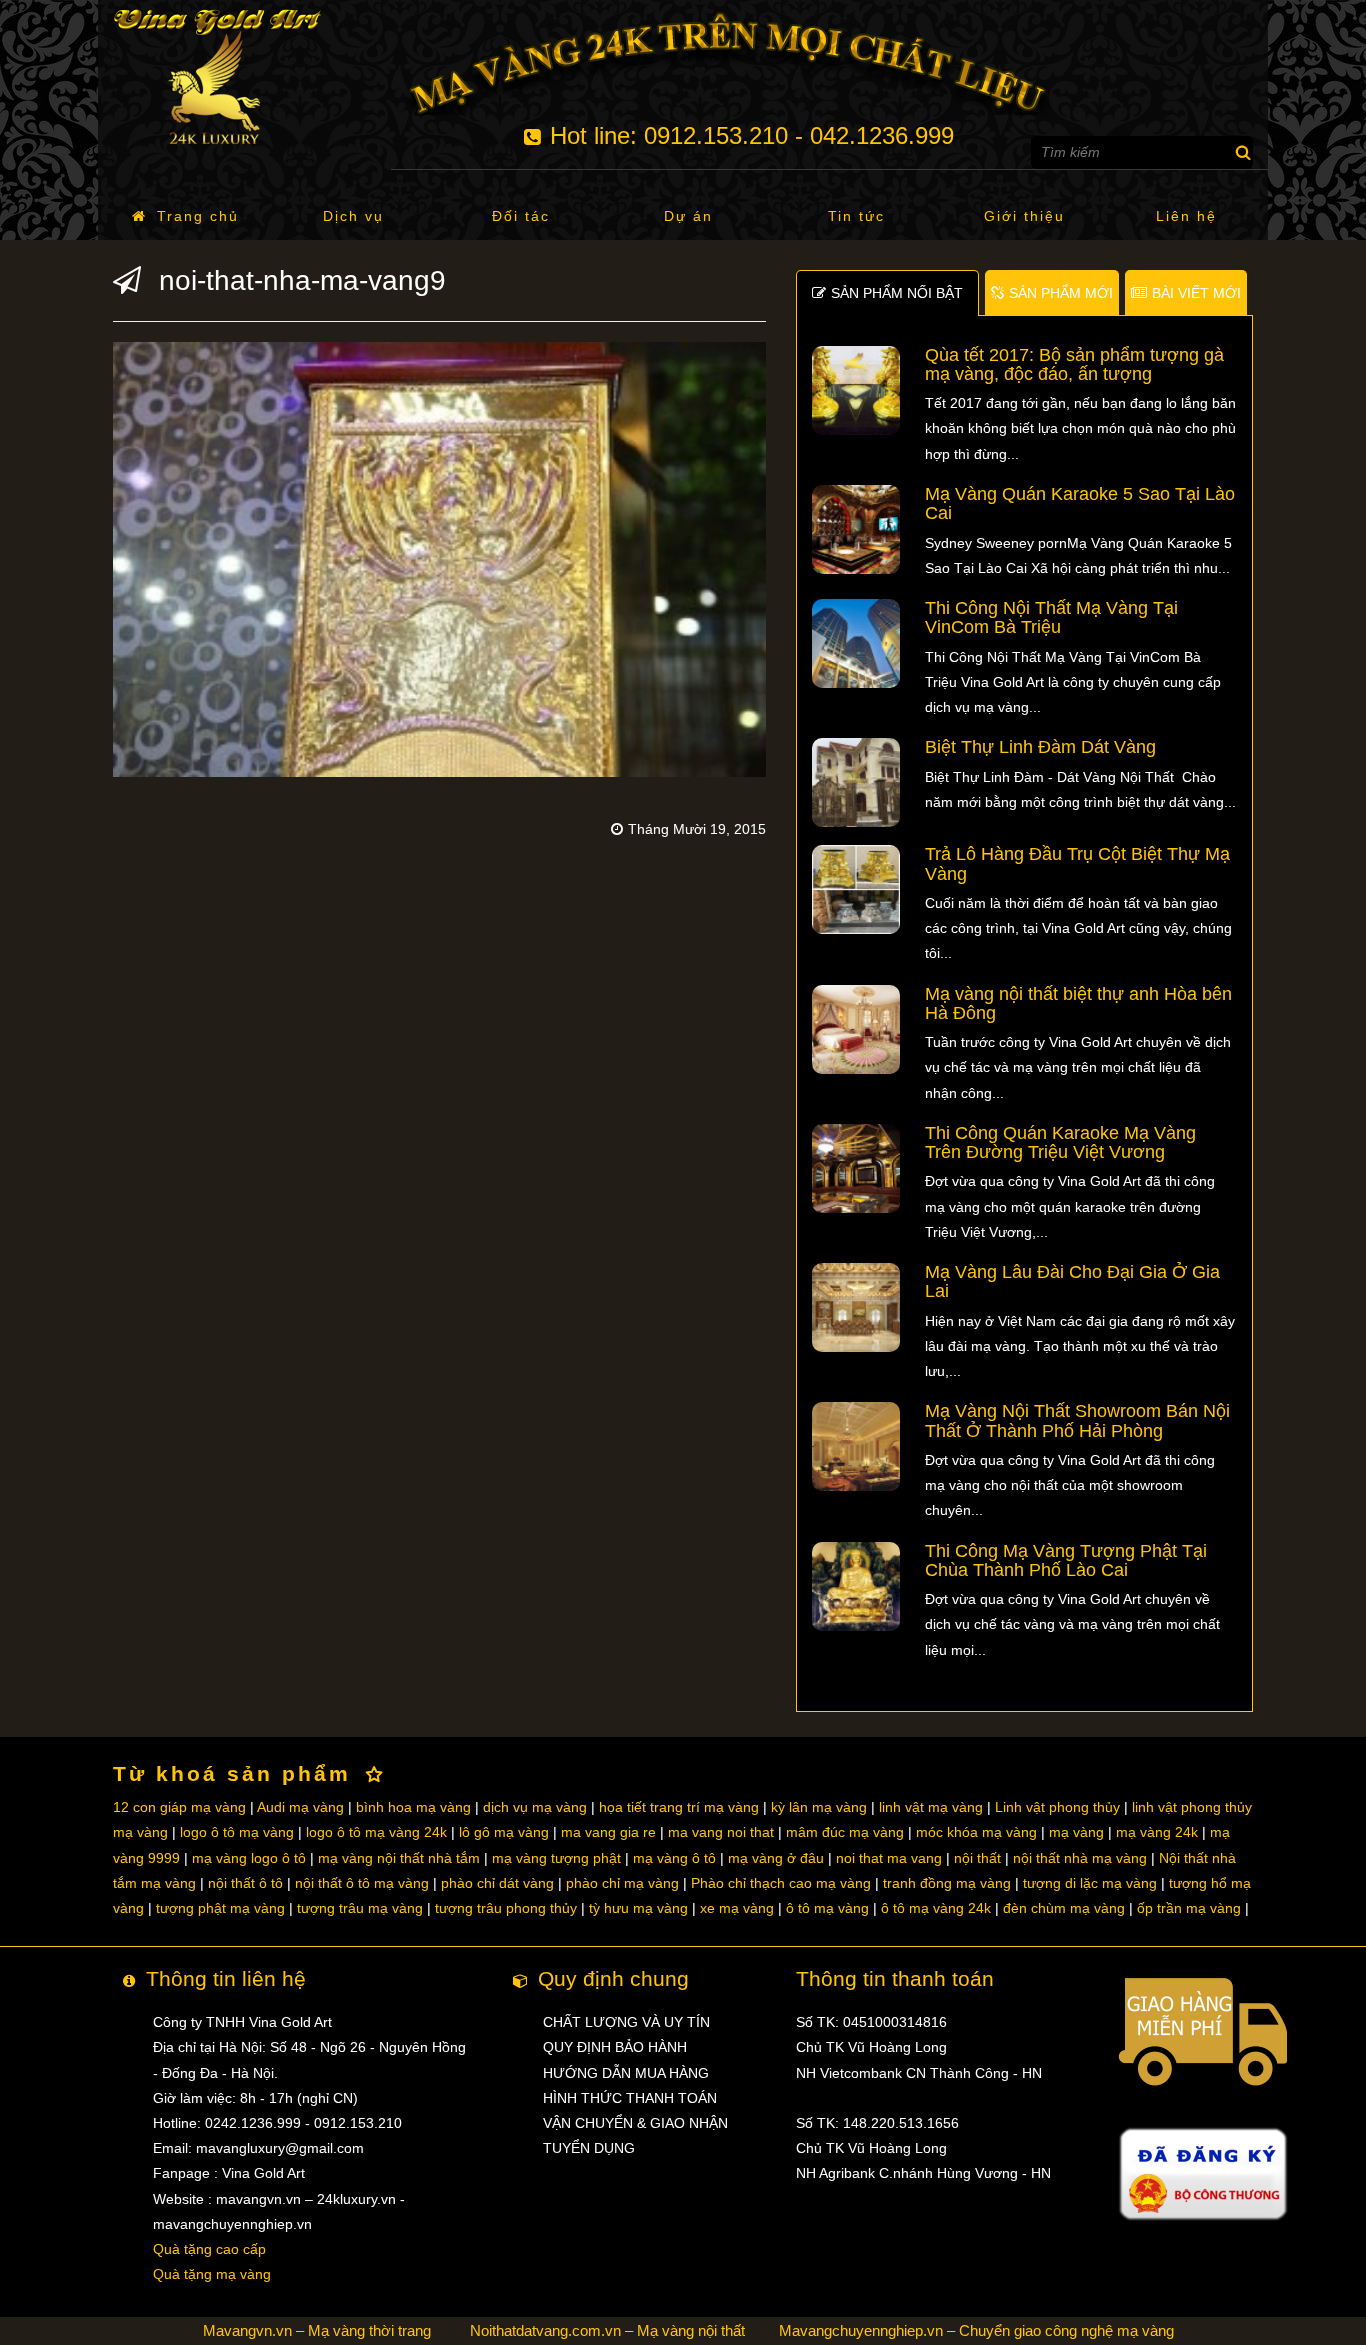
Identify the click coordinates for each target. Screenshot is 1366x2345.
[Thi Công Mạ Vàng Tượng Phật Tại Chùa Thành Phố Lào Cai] (856, 1585)
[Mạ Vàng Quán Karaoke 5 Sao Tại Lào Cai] (856, 528)
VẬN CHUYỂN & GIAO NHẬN (635, 2123)
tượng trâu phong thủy (506, 1908)
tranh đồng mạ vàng (947, 1883)
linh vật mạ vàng (931, 1807)
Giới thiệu (1024, 216)
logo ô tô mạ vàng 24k (376, 1832)
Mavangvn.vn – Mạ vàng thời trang (317, 2330)
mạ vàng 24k (1157, 1832)
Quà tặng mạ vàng (212, 2274)
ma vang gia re (608, 1832)
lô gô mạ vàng (504, 1832)
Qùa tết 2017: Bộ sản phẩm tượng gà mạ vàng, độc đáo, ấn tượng (1074, 364)
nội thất (977, 1858)
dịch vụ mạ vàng (535, 1807)
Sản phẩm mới (1061, 293)
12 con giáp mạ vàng (179, 1807)
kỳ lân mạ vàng (819, 1807)
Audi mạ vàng (300, 1807)
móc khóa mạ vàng (976, 1832)
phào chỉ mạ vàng (622, 1883)
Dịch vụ (353, 216)
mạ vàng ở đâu (776, 1858)
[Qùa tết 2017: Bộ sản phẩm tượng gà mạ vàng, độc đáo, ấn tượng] (856, 389)
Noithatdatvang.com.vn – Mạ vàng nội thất (607, 2330)
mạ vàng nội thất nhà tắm (399, 1858)
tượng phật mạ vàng (220, 1908)
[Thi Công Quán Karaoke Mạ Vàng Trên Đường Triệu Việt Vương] (856, 1167)
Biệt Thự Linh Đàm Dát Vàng (1040, 747)
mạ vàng (1076, 1832)
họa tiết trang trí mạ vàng (679, 1807)
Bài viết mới (1196, 293)
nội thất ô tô (245, 1883)
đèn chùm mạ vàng (1064, 1908)
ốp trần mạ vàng (1189, 1908)
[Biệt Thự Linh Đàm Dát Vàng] (856, 782)
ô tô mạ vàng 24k (936, 1908)
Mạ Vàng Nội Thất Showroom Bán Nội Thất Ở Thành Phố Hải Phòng (1077, 1420)
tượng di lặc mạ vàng (1090, 1883)
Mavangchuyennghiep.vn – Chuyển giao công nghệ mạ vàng (976, 2330)
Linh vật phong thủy (1057, 1807)
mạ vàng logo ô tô (249, 1858)
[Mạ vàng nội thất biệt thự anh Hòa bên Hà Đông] (856, 1028)
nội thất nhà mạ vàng (1080, 1858)
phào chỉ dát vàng (497, 1883)
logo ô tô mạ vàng (237, 1832)
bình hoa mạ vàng (413, 1807)
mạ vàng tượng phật (556, 1858)
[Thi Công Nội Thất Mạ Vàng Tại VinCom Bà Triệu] (856, 642)
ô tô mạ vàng (827, 1908)
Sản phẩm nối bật (897, 293)
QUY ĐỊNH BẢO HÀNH (615, 2047)
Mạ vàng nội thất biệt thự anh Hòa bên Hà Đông (1078, 1003)
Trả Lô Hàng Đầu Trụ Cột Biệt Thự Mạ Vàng (1077, 863)
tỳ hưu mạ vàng (638, 1908)
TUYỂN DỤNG (589, 2148)
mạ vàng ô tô (674, 1858)
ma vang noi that (721, 1832)
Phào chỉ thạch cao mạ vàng (781, 1883)
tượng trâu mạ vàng (360, 1908)
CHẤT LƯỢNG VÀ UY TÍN (626, 2022)
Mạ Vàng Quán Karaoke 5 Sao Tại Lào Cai (1080, 503)
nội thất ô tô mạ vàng (362, 1883)
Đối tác (521, 216)
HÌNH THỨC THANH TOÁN (630, 2098)
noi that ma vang (889, 1858)
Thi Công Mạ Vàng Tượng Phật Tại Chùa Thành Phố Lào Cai (1066, 1560)
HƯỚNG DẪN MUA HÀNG (626, 2073)
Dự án (688, 216)
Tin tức (856, 216)
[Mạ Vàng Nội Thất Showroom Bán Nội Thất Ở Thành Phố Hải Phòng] (856, 1446)
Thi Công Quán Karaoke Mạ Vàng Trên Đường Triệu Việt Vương (1060, 1142)
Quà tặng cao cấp (209, 2249)
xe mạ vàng (737, 1908)
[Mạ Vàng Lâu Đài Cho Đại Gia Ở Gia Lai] (856, 1306)
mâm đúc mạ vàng (845, 1832)
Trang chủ (198, 216)
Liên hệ (1186, 216)
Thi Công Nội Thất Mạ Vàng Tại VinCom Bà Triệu (1051, 617)
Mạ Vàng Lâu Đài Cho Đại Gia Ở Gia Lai (1072, 1281)
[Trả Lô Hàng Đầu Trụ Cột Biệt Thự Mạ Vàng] (856, 889)
